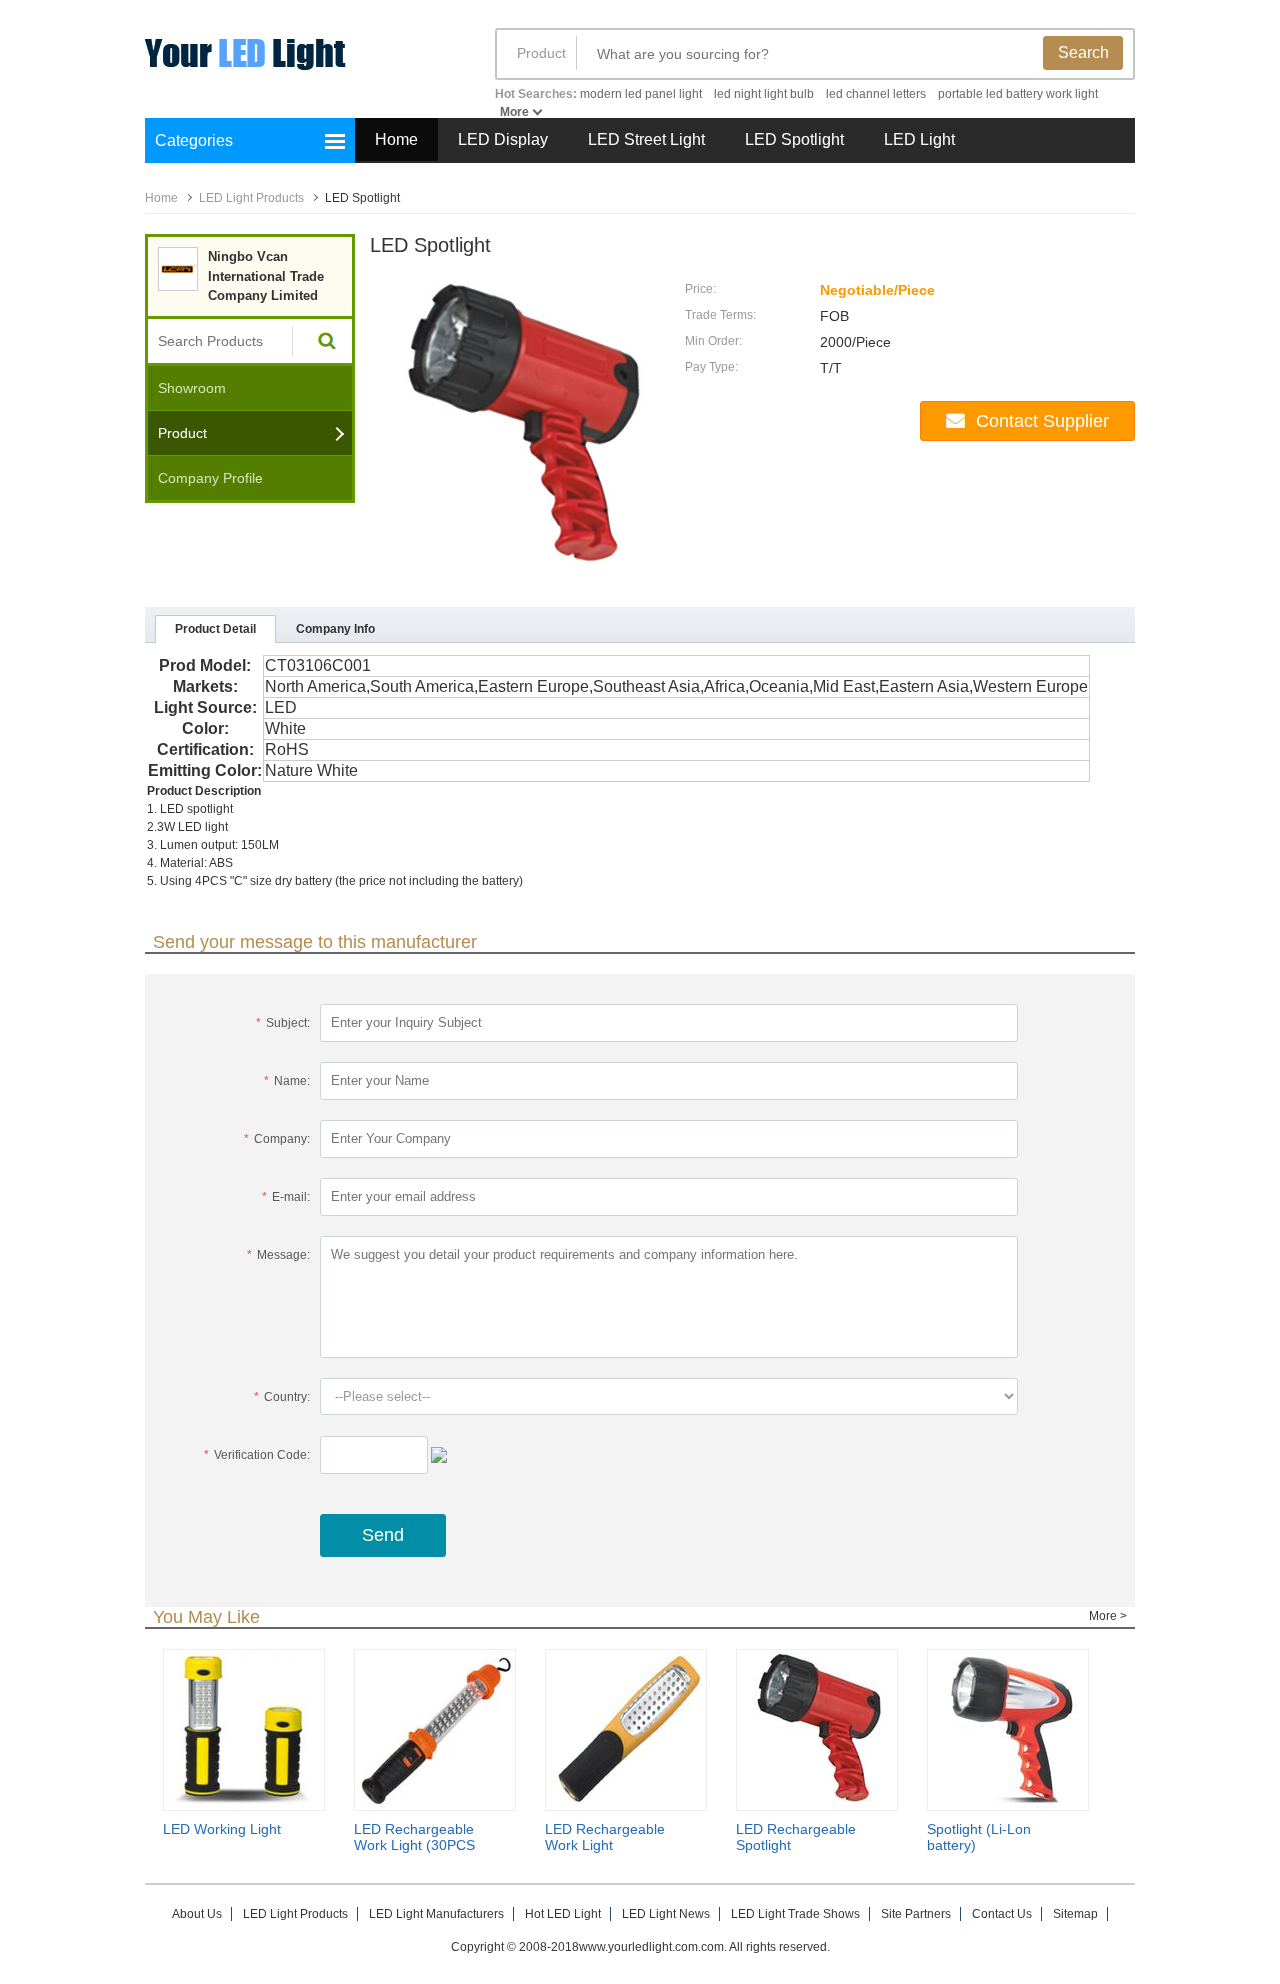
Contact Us (1002, 1914)
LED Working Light (222, 1829)
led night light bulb (764, 94)
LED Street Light (646, 139)
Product (541, 53)
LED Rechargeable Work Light (605, 1837)
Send (383, 1535)
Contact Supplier (1042, 421)
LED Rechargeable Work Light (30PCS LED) (414, 1845)
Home (396, 139)
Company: (277, 1139)
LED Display (503, 139)
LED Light (919, 139)
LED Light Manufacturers (436, 1914)
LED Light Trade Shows (795, 1914)
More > (1108, 1616)
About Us (197, 1914)
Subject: (283, 1023)
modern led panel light (641, 94)
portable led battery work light (1018, 94)
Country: (282, 1397)
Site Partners (916, 1914)
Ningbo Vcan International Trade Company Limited (266, 276)
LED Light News (666, 1914)
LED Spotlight (794, 139)
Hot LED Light (563, 1914)
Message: (278, 1255)
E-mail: (286, 1197)
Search (1083, 52)
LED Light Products (251, 198)
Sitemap (1075, 1914)
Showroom (192, 388)
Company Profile (210, 478)
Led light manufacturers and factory (300, 67)
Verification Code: (257, 1455)
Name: (287, 1081)
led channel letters (876, 94)
